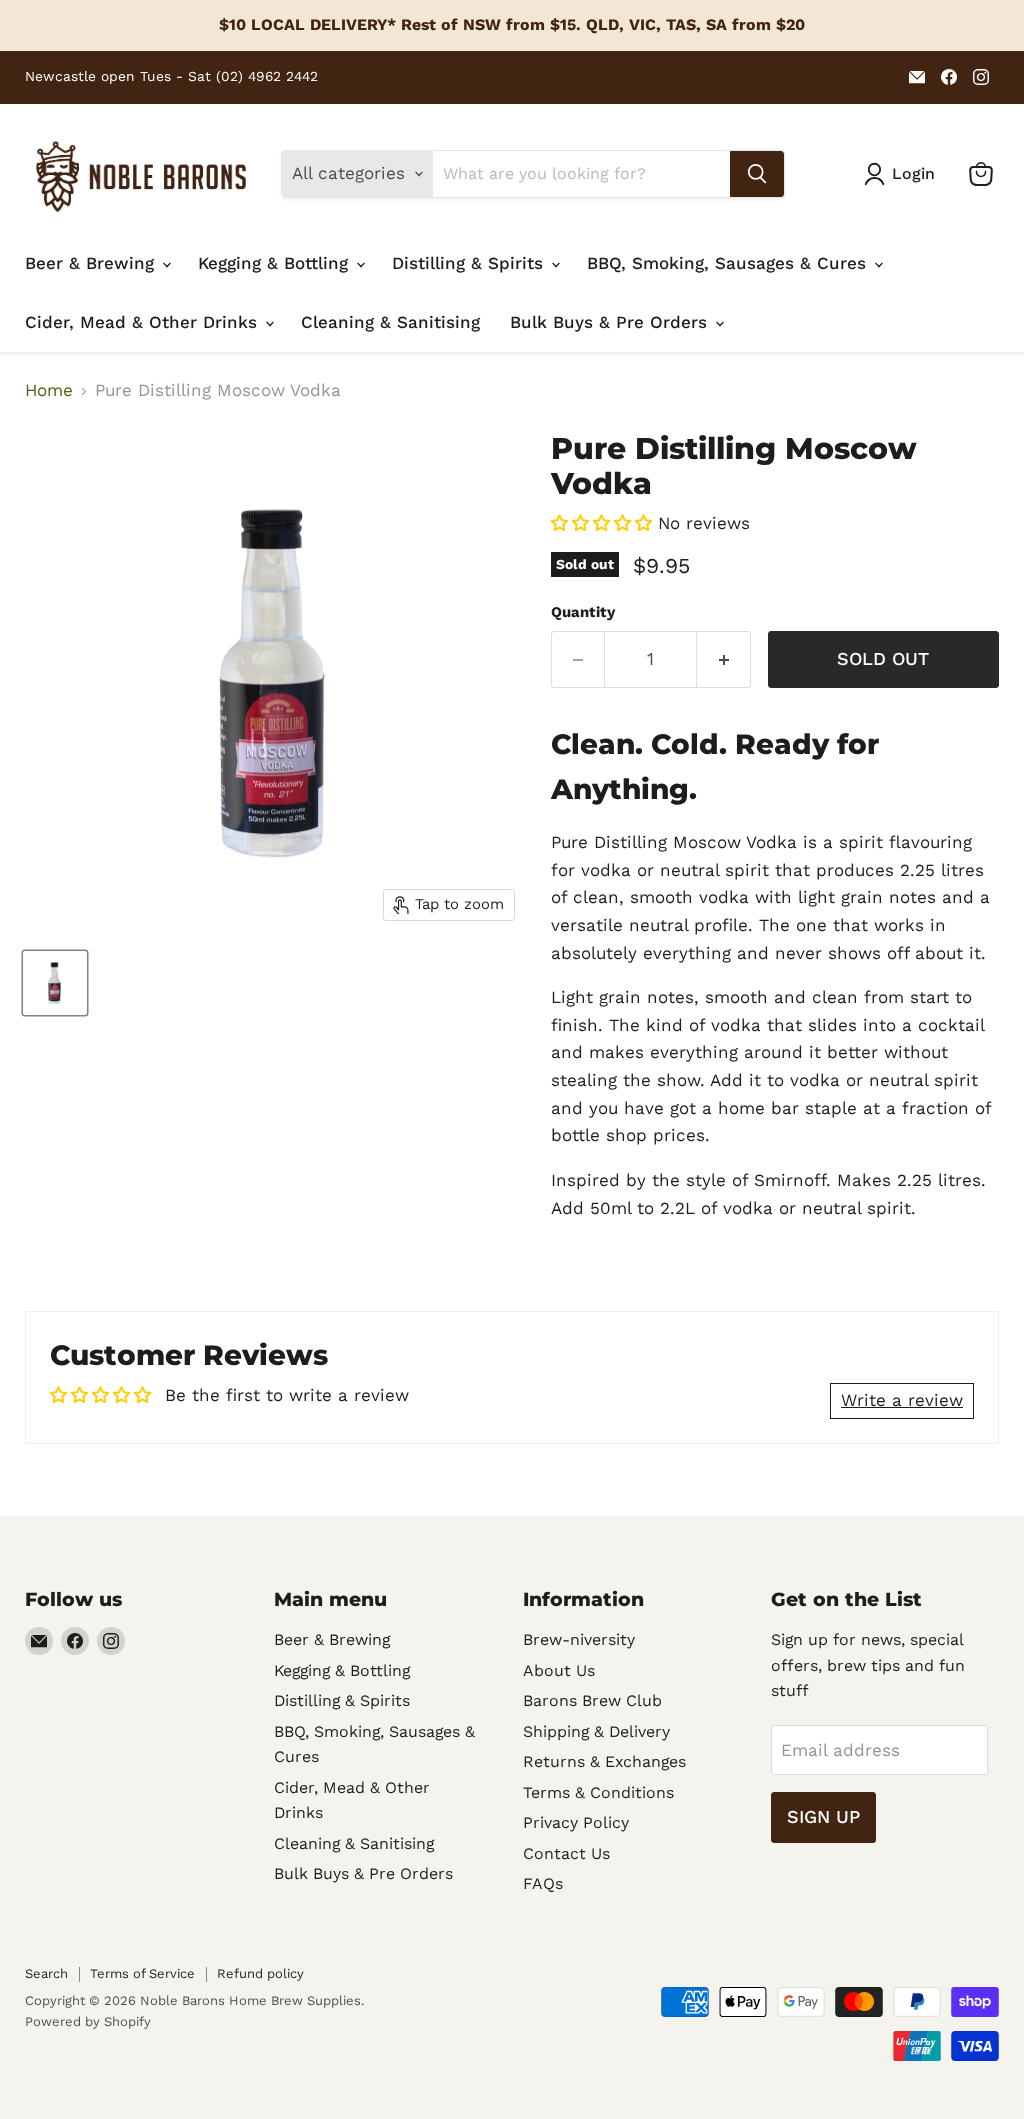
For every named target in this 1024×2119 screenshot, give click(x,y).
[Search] (757, 174)
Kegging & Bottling (276, 263)
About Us (559, 1670)
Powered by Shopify (88, 2021)
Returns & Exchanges (604, 1761)
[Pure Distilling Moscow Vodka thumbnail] (55, 983)
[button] (604, 523)
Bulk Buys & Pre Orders (611, 322)
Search (46, 1973)
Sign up (823, 1816)
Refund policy (260, 1973)
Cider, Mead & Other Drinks (144, 322)
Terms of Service (142, 1973)
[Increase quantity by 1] (724, 659)
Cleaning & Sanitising (390, 322)
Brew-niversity (579, 1639)
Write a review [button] (902, 1400)
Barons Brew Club (592, 1700)
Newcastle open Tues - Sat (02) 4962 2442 (171, 76)
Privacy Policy (576, 1822)
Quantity (583, 612)
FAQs (543, 1883)
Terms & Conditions (598, 1792)
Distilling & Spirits (470, 263)
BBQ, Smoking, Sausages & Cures (729, 263)
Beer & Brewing (92, 263)
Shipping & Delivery (596, 1731)
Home (49, 390)
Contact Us (566, 1853)
